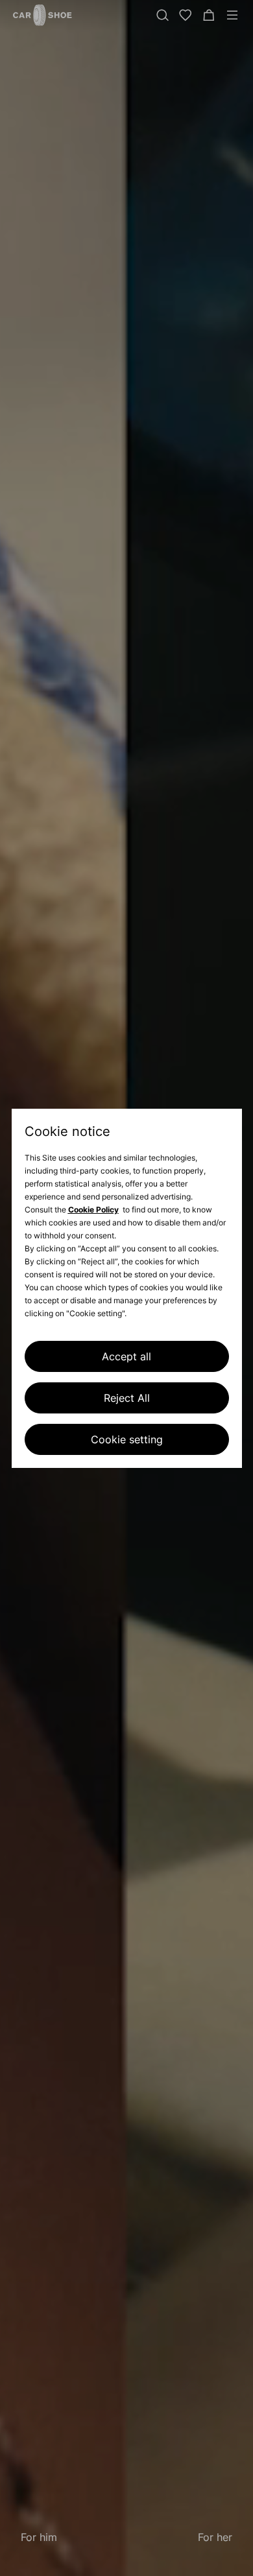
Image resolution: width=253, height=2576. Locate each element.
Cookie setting (127, 1439)
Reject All (127, 1398)
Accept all (126, 1356)
